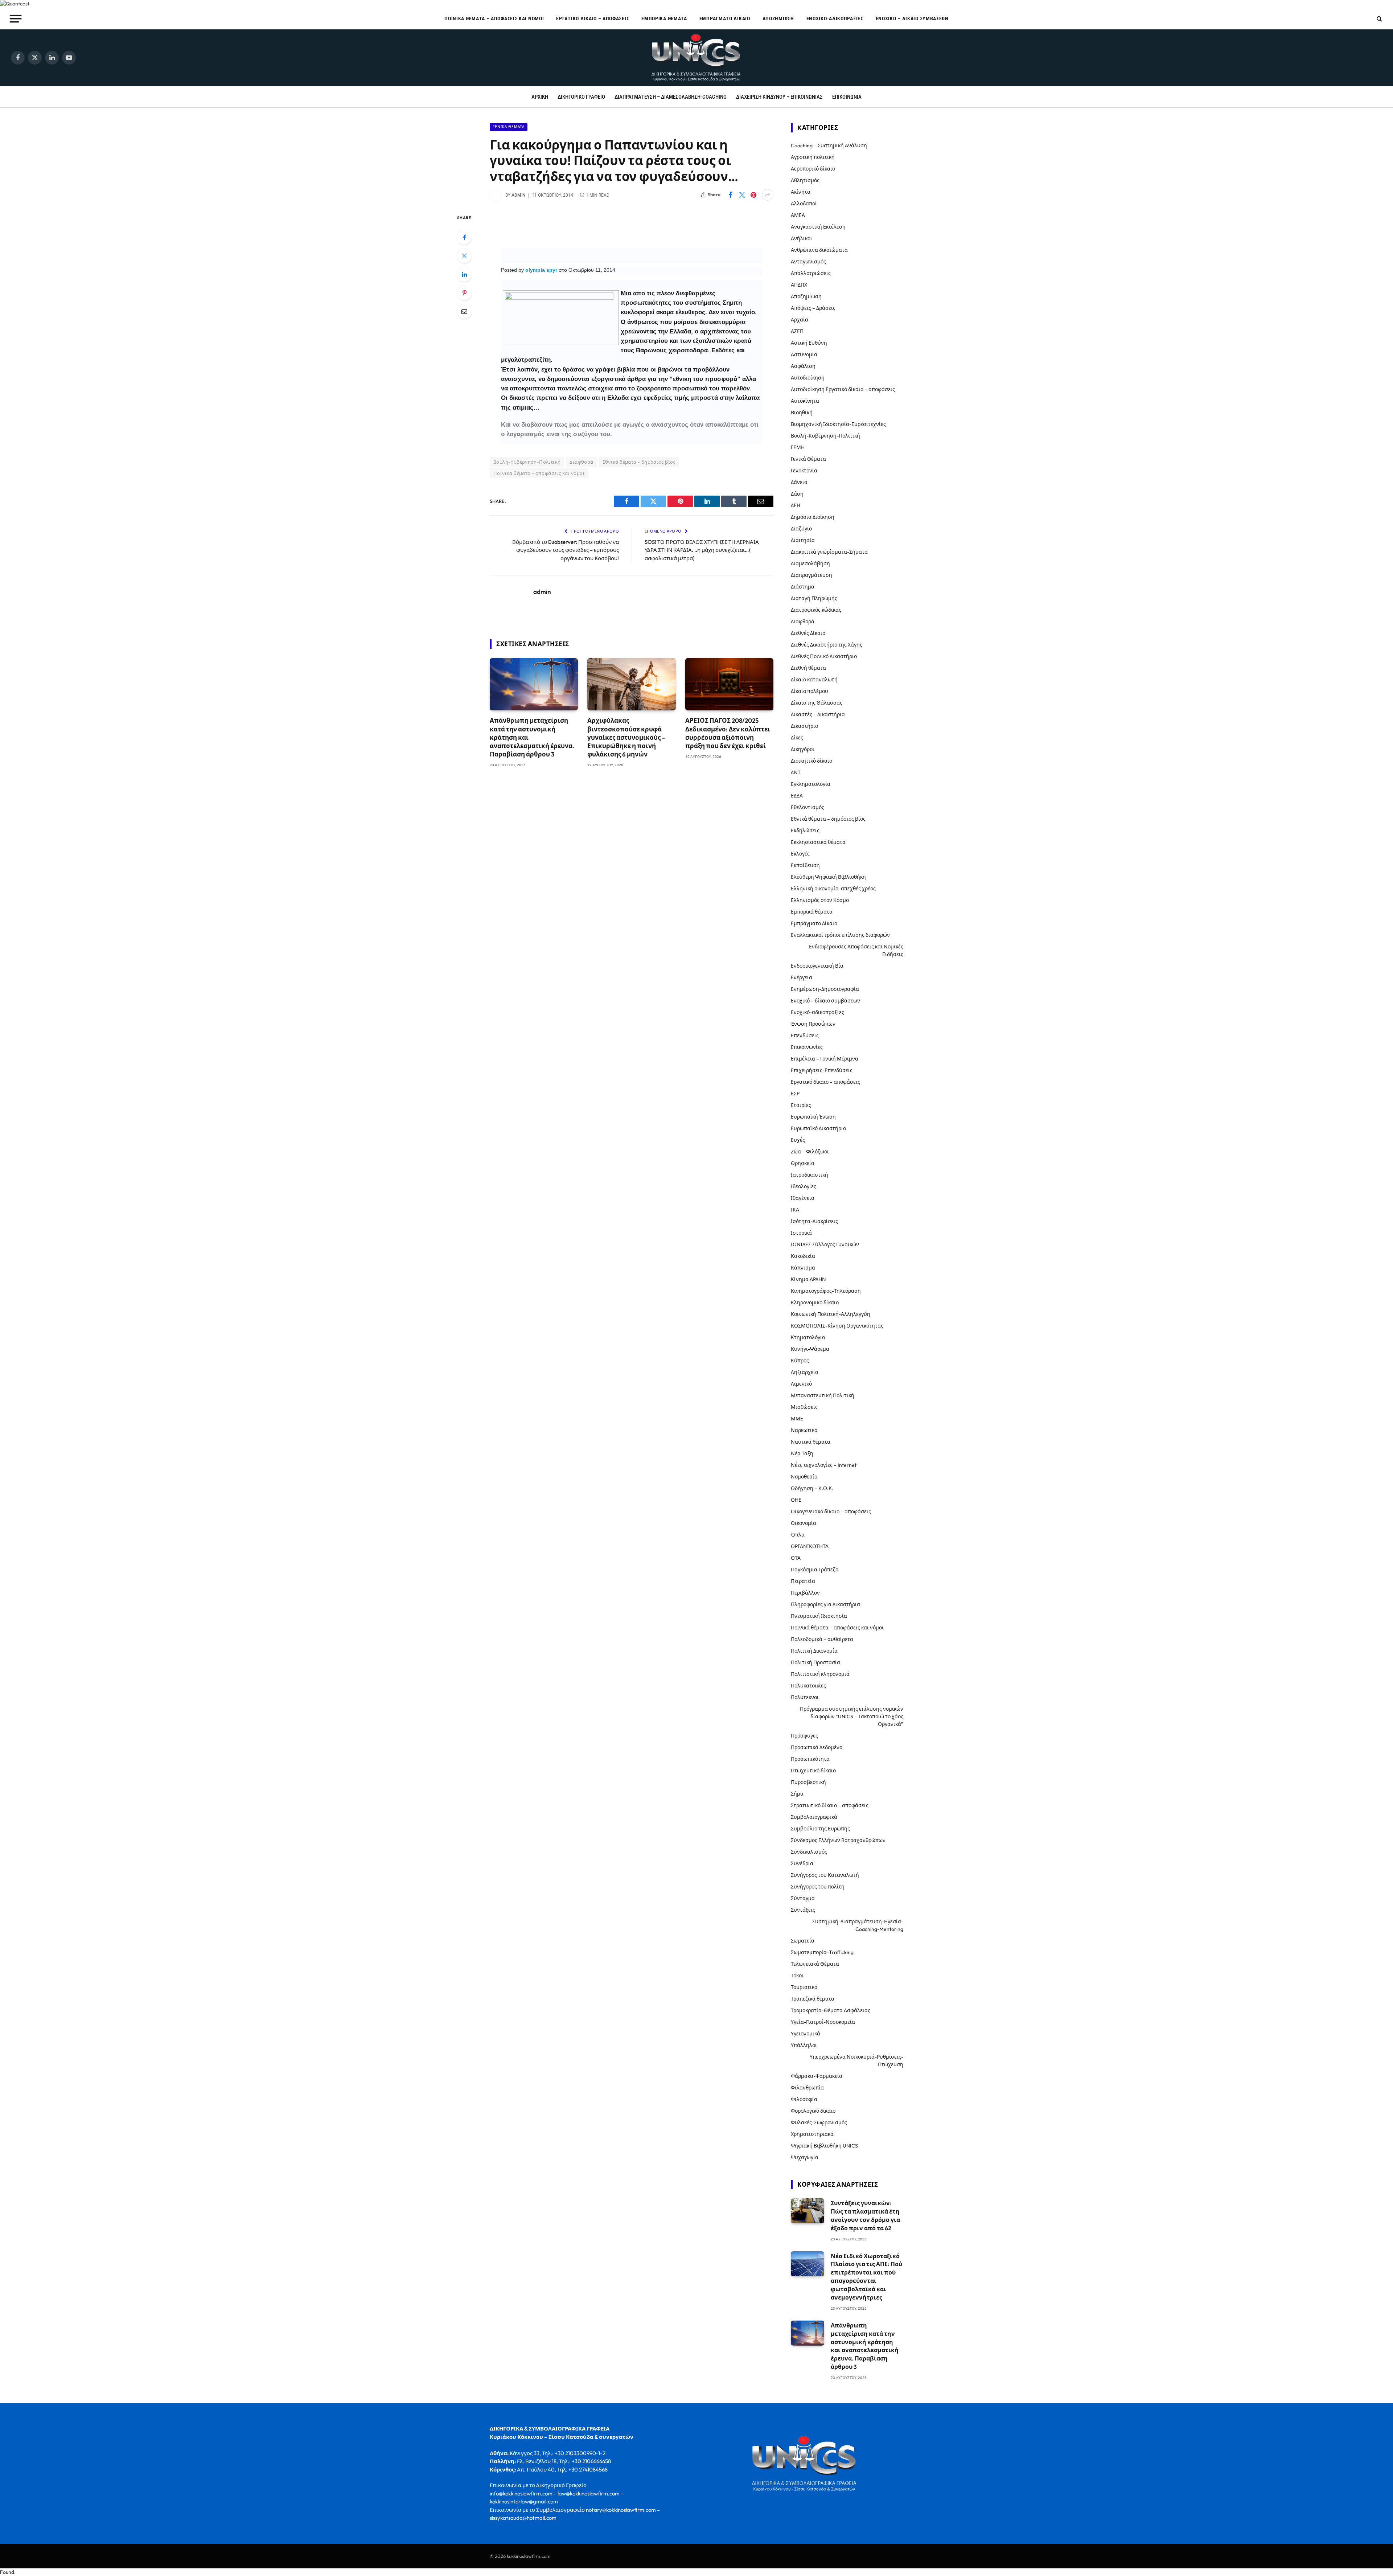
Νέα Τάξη (802, 1453)
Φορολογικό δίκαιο (813, 2111)
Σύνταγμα (803, 1898)
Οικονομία (804, 1523)
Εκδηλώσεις (805, 830)
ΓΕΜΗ (798, 447)
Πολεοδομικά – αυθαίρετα (822, 1639)
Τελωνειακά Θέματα (815, 1964)
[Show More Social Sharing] (768, 195)
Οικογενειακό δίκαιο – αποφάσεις (831, 1511)
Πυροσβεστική (808, 1782)
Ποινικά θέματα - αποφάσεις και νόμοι (539, 473)
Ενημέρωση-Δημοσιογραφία (825, 989)
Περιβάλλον (805, 1593)
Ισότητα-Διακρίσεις (814, 1221)
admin (519, 195)
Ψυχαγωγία (805, 2157)
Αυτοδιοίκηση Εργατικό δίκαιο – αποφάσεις (843, 389)
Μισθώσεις (804, 1407)
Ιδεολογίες (804, 1186)
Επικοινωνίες (807, 1047)
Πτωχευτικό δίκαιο (813, 1771)
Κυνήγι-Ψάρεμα (810, 1349)
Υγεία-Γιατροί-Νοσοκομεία (823, 2022)
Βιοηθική (802, 413)
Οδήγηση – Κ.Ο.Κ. (812, 1488)
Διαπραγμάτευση (811, 575)
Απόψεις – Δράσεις (813, 308)
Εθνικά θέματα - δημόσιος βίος (639, 462)
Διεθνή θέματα (808, 668)
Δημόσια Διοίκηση (813, 517)
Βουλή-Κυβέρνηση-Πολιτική (527, 462)
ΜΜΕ (797, 1419)
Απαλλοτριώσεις (811, 273)
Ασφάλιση (803, 366)
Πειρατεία (803, 1581)
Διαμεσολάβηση (810, 563)
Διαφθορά (581, 462)
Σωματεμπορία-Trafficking (822, 1952)
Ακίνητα (801, 192)
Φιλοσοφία (804, 2099)
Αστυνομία (804, 354)
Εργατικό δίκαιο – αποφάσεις (593, 19)
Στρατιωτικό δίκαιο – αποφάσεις (830, 1805)
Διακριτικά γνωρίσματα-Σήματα (829, 552)
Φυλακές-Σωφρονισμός (819, 2122)
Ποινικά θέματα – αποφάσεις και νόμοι (494, 19)
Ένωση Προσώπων (813, 1024)
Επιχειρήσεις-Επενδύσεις (822, 1070)
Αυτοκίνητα (805, 401)
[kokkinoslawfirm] (696, 58)
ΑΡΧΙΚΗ (540, 97)
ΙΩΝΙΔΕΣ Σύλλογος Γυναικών (825, 1244)
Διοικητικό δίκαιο (811, 761)
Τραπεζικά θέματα (813, 1999)
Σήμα (797, 1794)
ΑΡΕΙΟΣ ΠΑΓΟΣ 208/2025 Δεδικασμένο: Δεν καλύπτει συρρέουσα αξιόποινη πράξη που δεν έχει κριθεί (728, 733)
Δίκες (797, 738)
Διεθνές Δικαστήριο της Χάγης (827, 645)
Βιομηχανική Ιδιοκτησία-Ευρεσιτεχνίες (838, 424)
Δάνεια (799, 482)
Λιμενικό (801, 1384)
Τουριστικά (804, 1987)
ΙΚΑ (795, 1210)
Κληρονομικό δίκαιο (815, 1303)
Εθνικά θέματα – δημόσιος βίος (828, 819)
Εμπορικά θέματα (664, 19)
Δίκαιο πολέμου (809, 691)
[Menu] (16, 19)
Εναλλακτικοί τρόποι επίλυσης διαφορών (840, 935)
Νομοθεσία (804, 1477)
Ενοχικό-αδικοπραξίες (835, 19)
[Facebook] (464, 237)
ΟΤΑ (796, 1558)
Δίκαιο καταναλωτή (814, 680)
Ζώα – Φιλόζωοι (810, 1152)
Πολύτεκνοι (805, 1697)
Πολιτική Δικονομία (814, 1651)
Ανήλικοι (802, 238)
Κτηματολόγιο (808, 1337)
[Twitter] (464, 256)
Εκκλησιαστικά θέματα (818, 842)
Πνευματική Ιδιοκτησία (819, 1616)
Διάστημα (803, 587)
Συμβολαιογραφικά (814, 1817)
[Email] (464, 311)
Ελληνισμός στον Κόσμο (820, 900)
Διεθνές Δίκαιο (808, 633)
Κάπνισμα (803, 1268)
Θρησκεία (803, 1163)
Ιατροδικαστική (809, 1175)
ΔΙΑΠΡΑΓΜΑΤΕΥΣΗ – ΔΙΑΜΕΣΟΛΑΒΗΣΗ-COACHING (671, 97)
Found (7, 2572)
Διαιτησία (803, 540)
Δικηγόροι (803, 749)
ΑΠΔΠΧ (799, 285)
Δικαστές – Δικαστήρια (818, 714)
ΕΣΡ (795, 1094)
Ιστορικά (801, 1233)
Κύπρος (800, 1361)
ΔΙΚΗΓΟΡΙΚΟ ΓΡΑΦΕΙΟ (581, 97)
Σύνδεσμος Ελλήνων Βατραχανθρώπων (838, 1840)
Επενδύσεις (805, 1035)
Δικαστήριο (804, 726)
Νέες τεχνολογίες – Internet (824, 1465)
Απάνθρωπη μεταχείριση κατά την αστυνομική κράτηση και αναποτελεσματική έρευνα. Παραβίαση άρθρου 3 (532, 737)
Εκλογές (800, 854)
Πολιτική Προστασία (815, 1662)
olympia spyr (541, 270)
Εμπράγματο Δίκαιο (725, 19)
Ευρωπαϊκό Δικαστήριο (818, 1128)
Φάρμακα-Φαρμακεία (817, 2076)
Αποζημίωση (778, 19)
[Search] (1379, 19)
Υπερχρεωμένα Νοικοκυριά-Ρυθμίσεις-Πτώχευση (856, 2061)
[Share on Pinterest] (753, 195)
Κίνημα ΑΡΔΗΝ (808, 1279)
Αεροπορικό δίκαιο (813, 169)
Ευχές (798, 1140)
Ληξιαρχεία (805, 1372)
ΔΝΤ (796, 772)
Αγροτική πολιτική (813, 157)
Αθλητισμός (805, 180)
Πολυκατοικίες (808, 1686)
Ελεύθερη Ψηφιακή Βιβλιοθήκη (828, 877)
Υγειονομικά (806, 2034)
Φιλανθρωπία (807, 2088)
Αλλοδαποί (804, 204)
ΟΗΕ (796, 1500)
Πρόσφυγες (804, 1736)
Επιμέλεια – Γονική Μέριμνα (825, 1059)
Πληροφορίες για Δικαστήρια (825, 1604)
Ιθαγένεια (803, 1198)
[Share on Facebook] (730, 195)
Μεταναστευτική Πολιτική (823, 1395)
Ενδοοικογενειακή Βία (817, 966)
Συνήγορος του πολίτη (818, 1887)
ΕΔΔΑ (797, 796)
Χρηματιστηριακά (812, 2134)
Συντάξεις (803, 1910)
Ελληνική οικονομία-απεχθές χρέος (833, 889)
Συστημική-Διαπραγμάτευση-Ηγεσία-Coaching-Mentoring (858, 1925)
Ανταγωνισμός (808, 262)
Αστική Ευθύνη (809, 343)
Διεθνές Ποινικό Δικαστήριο (824, 656)
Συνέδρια (802, 1863)
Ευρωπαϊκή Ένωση (813, 1117)
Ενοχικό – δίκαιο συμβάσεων (912, 19)
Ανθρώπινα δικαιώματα (819, 250)
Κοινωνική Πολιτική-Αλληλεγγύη (831, 1314)
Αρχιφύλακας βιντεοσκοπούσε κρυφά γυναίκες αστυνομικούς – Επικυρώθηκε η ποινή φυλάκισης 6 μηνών (626, 737)
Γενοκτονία (804, 471)
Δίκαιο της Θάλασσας (817, 703)
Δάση (797, 494)
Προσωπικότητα (810, 1759)
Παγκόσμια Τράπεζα (815, 1570)
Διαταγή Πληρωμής (814, 598)
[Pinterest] (464, 293)
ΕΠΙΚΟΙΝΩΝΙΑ (847, 97)
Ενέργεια (802, 977)
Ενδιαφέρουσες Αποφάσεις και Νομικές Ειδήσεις (856, 950)
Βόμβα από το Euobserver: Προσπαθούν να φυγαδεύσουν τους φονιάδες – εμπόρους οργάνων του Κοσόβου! (566, 550)
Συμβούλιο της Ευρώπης (820, 1829)
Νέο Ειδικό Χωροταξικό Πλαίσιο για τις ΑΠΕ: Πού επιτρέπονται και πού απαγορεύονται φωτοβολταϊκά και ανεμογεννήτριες (866, 2277)
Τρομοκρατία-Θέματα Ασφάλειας (831, 2010)
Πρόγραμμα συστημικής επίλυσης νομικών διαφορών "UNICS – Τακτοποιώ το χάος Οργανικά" (852, 1716)
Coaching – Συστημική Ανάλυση (829, 145)
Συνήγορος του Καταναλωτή (825, 1875)
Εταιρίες (801, 1105)
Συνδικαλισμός (809, 1852)
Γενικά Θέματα (509, 127)
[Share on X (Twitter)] (742, 195)
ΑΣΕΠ (797, 331)
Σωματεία (803, 1941)
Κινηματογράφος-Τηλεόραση (826, 1291)
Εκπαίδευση (805, 865)
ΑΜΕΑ (798, 215)
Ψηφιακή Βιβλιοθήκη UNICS (824, 2146)
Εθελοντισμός (808, 807)
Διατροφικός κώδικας (816, 610)
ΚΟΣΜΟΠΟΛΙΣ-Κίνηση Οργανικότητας (837, 1326)
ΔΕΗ (796, 505)
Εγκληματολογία (811, 784)
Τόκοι (797, 1976)
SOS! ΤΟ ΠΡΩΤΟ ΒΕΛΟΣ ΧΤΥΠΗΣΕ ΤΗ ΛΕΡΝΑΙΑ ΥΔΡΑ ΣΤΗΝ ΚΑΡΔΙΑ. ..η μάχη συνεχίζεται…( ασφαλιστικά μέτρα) (702, 550)
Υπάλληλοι (804, 2045)
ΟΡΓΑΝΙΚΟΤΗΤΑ (810, 1546)
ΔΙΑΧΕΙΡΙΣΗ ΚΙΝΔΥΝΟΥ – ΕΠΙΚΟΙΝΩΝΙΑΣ (779, 97)
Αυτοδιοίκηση (808, 378)
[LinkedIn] (464, 274)
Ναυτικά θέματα (811, 1442)
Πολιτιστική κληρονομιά (820, 1674)
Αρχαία (800, 320)
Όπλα (798, 1535)
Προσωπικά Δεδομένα (817, 1747)
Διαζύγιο (801, 529)
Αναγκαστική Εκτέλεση (818, 227)
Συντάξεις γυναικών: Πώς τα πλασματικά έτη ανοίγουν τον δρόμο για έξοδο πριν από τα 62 (865, 2216)
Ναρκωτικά (804, 1430)
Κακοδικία (803, 1256)
